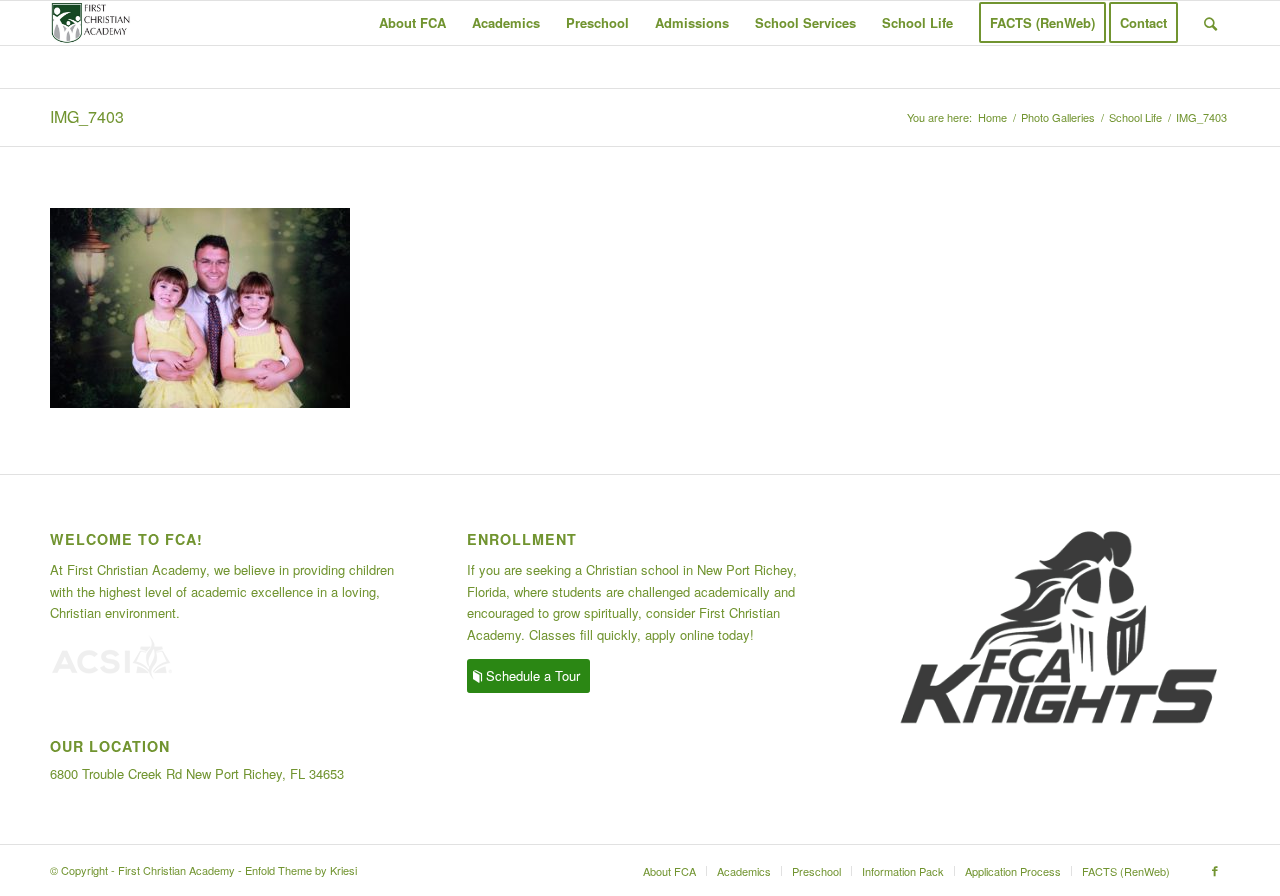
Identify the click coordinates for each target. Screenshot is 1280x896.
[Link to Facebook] (1215, 870)
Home (992, 117)
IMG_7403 (87, 116)
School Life (1135, 117)
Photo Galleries (1058, 117)
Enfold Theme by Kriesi (301, 870)
